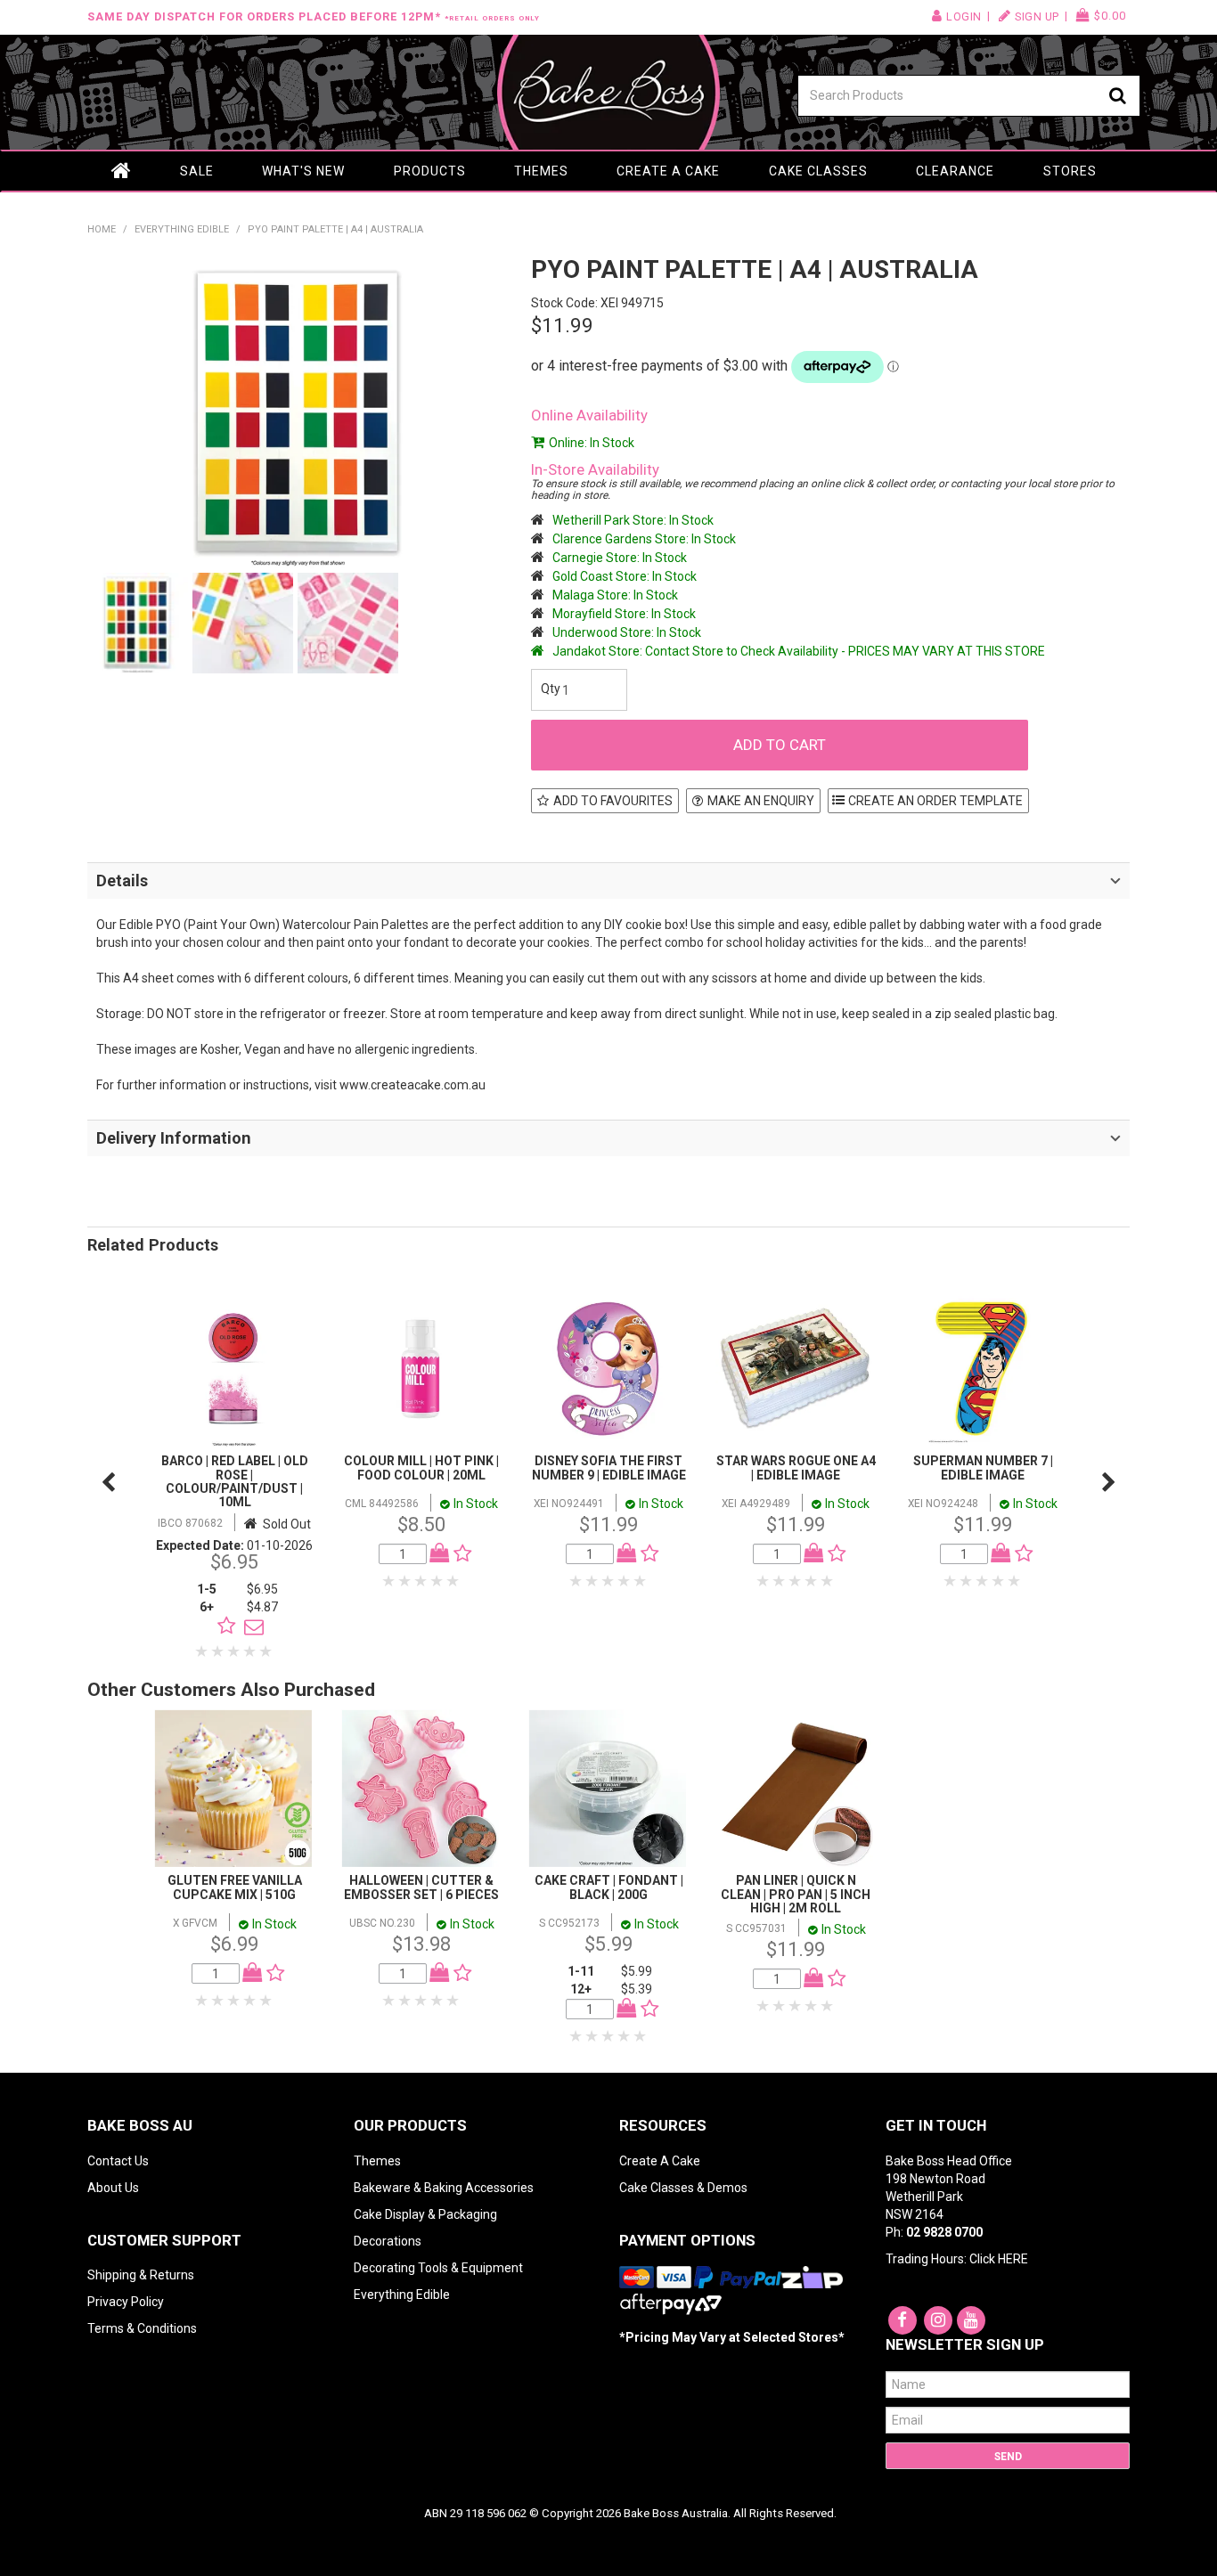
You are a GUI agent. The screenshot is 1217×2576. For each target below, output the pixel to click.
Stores (1070, 171)
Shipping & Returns (141, 2275)
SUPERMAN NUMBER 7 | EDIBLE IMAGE (983, 1467)
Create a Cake (668, 171)
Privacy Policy (126, 2302)
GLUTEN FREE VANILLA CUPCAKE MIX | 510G (235, 1887)
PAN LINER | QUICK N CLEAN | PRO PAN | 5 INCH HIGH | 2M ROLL (796, 1894)
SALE (197, 171)
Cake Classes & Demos (683, 2188)
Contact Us (118, 2161)
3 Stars (234, 1651)
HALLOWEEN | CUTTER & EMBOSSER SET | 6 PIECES (421, 1887)
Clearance (955, 171)
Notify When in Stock (249, 1626)
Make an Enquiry (761, 801)
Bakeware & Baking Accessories (444, 2188)
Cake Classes (818, 171)
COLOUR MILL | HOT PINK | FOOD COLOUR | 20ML (421, 1467)
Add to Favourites (613, 801)
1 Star (202, 1651)
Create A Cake (660, 2161)
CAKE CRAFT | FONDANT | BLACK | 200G (609, 1887)
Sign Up (1037, 16)
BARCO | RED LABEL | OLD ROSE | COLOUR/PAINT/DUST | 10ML (235, 1481)
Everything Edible (182, 229)
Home (121, 171)
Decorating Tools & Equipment (438, 2268)
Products (430, 171)
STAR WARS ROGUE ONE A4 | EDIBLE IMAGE (796, 1467)
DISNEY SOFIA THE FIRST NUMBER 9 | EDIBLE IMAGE (609, 1467)
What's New (303, 171)
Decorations (388, 2241)
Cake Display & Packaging (425, 2214)
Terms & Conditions (142, 2328)
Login (964, 16)
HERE (1013, 2259)
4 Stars (250, 1651)
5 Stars (266, 1651)
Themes (541, 171)
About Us (113, 2188)
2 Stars (218, 1651)
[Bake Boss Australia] (608, 92)
